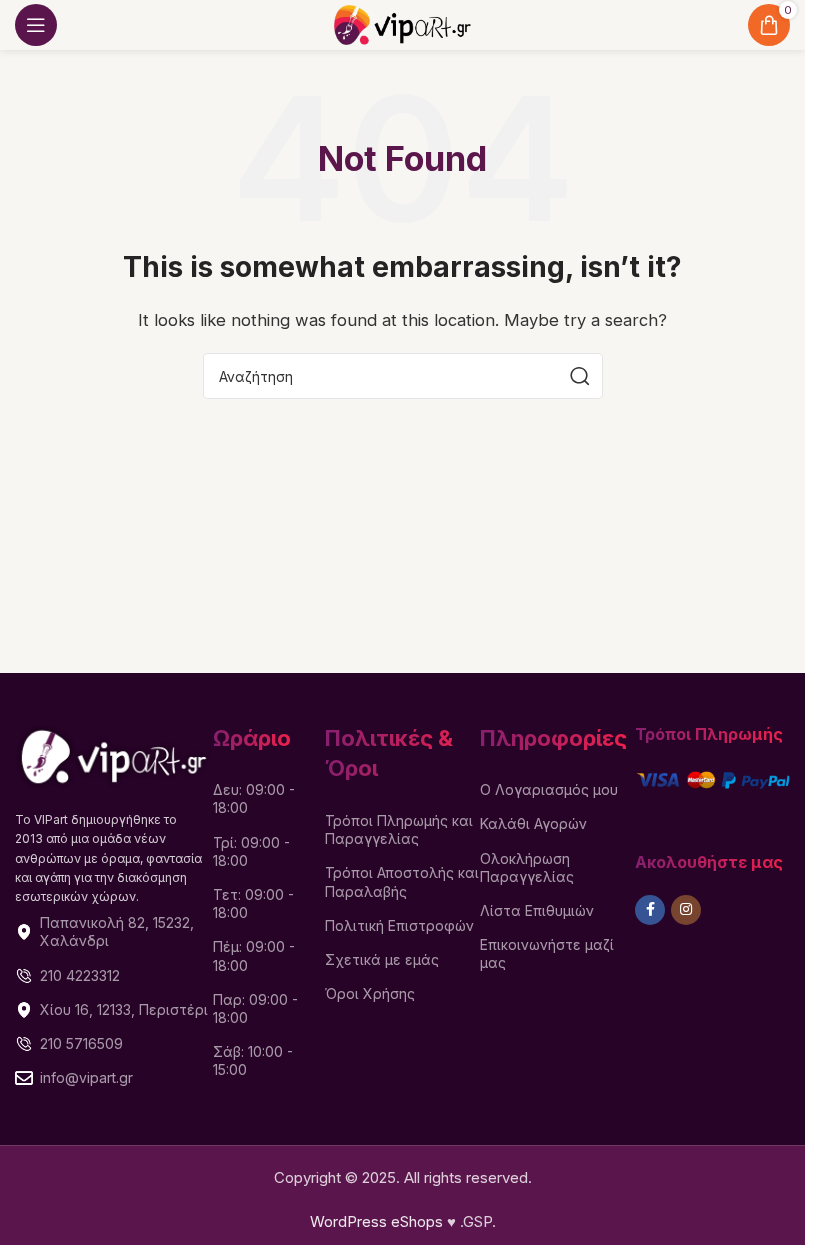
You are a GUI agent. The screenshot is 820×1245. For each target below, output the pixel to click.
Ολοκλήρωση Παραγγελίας (527, 867)
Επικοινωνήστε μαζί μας (547, 953)
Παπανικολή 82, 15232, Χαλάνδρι (117, 931)
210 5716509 (81, 1043)
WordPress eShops (376, 1221)
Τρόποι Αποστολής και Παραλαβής (402, 881)
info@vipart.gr (86, 1077)
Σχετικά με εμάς (382, 959)
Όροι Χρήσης (370, 993)
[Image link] (114, 754)
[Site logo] (402, 23)
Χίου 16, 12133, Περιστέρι (124, 1009)
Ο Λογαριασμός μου (549, 789)
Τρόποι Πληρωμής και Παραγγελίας (399, 829)
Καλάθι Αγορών (533, 823)
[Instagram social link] (686, 910)
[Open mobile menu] (36, 25)
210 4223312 (80, 975)
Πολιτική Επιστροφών (399, 925)
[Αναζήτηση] (580, 376)
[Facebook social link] (650, 910)
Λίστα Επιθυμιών (537, 910)
